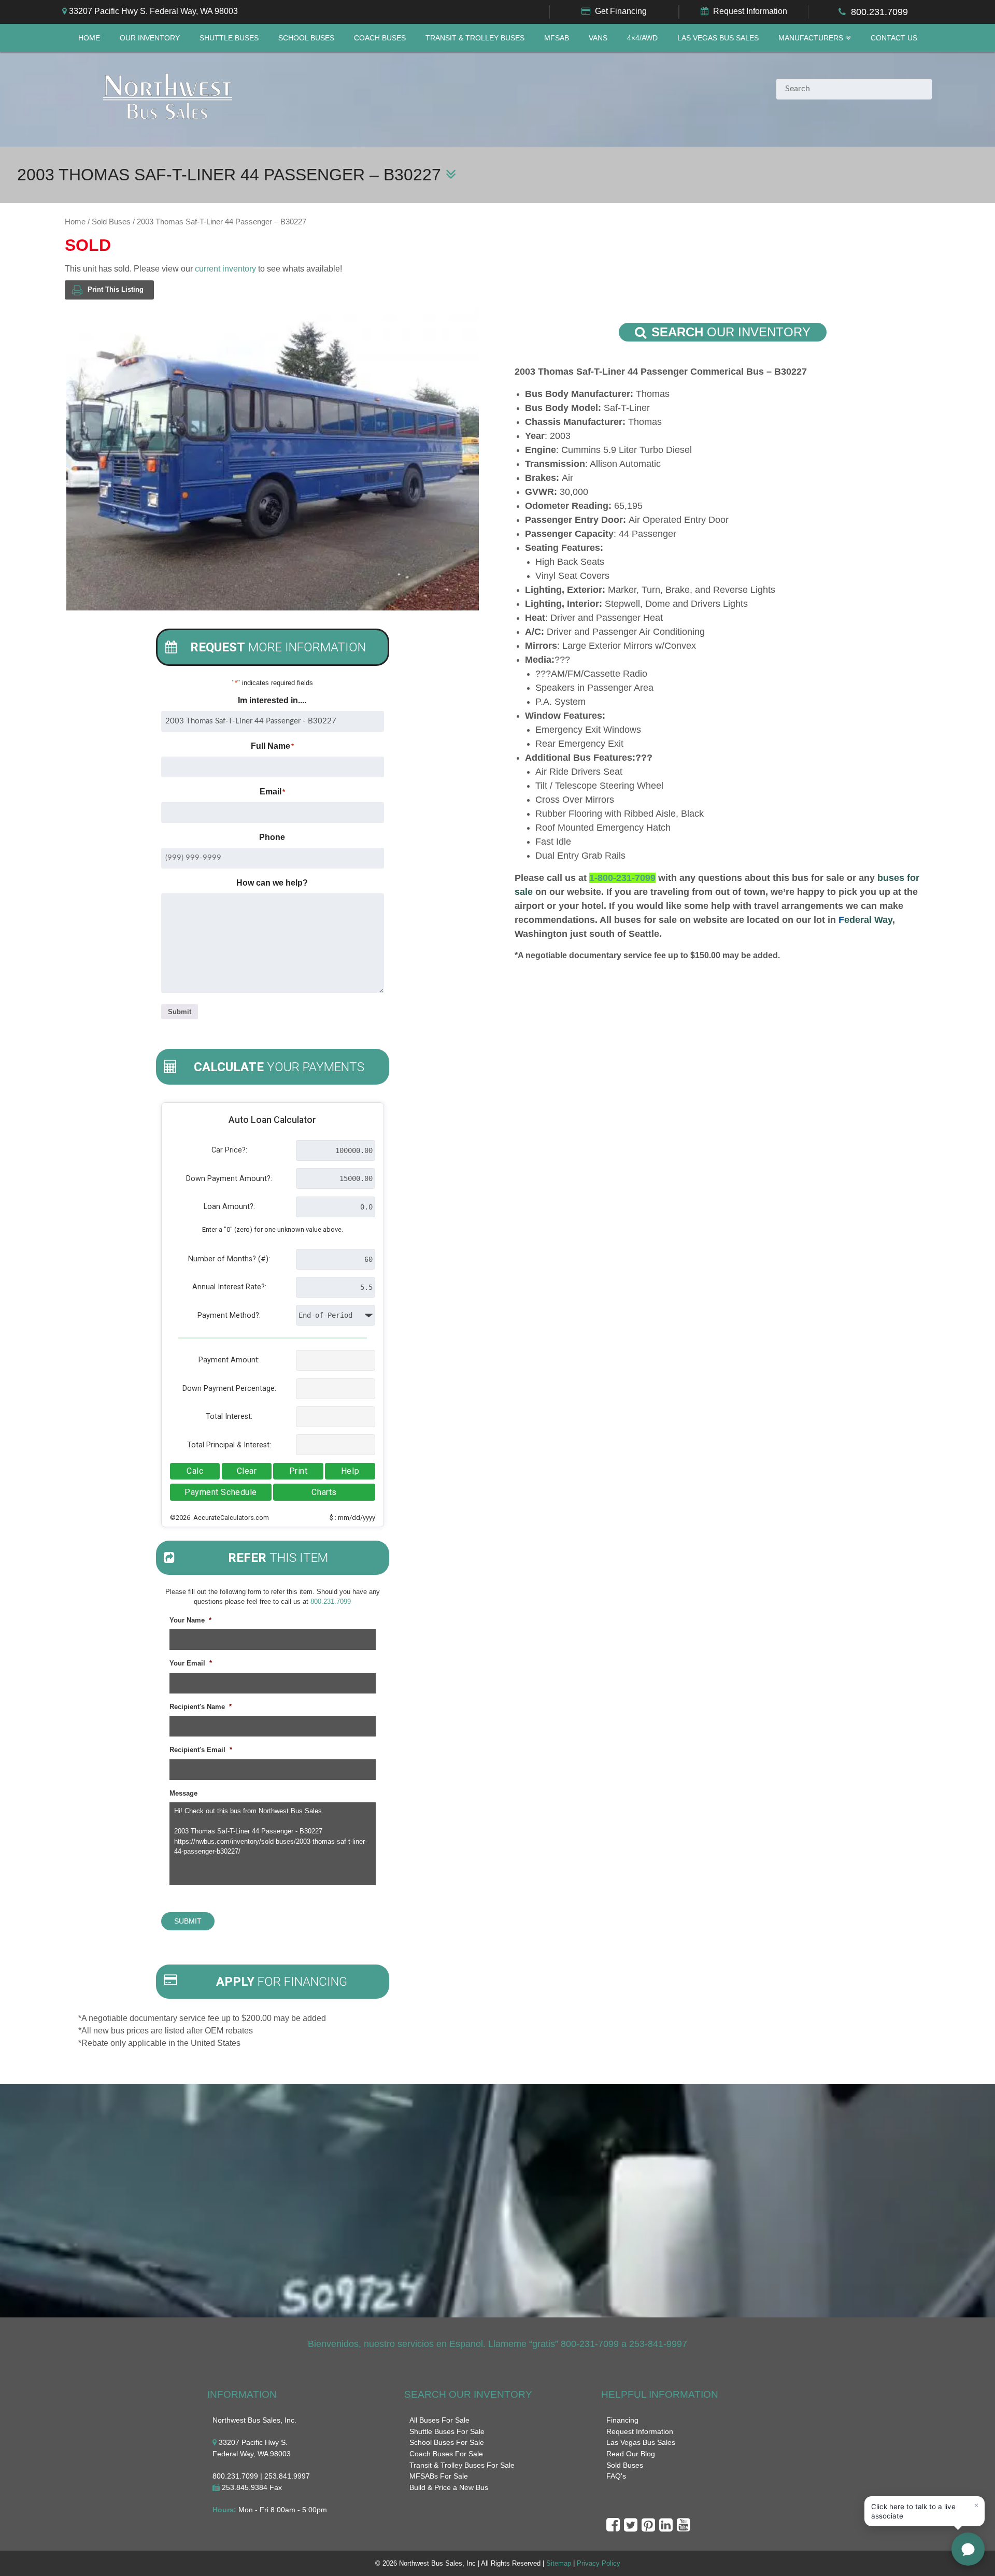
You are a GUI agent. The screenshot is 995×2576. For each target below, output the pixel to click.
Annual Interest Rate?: (229, 1287)
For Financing (282, 1982)
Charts (324, 1492)
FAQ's (616, 2476)
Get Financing (621, 11)
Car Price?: (229, 1150)
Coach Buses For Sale (446, 2454)
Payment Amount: (229, 1360)
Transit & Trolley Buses (475, 38)
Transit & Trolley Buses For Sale (462, 2465)
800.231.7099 (879, 12)
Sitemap (559, 2563)
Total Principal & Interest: (229, 1445)
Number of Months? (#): (229, 1259)
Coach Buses (380, 38)
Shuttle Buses (229, 38)
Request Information (750, 11)
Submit (180, 1012)
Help (350, 1471)
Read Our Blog (631, 2454)
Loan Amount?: (229, 1207)
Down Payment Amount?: (229, 1179)
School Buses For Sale (447, 2442)
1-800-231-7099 (622, 878)
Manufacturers (811, 38)
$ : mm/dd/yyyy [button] (352, 1518)
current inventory (225, 269)
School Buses (306, 38)
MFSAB (557, 38)
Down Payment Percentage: (229, 1389)
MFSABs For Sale (439, 2476)
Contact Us (894, 38)
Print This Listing (116, 289)
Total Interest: (229, 1417)
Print (298, 1471)
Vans (598, 38)
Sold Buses (111, 222)
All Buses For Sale (439, 2420)
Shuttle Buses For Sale (447, 2431)
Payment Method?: (229, 1315)
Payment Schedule (221, 1492)
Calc (195, 1471)
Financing (622, 2420)
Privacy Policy (599, 2563)
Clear (247, 1471)
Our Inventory (150, 38)
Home (89, 38)
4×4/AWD (642, 38)
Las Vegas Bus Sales (718, 38)
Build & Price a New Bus (449, 2487)
